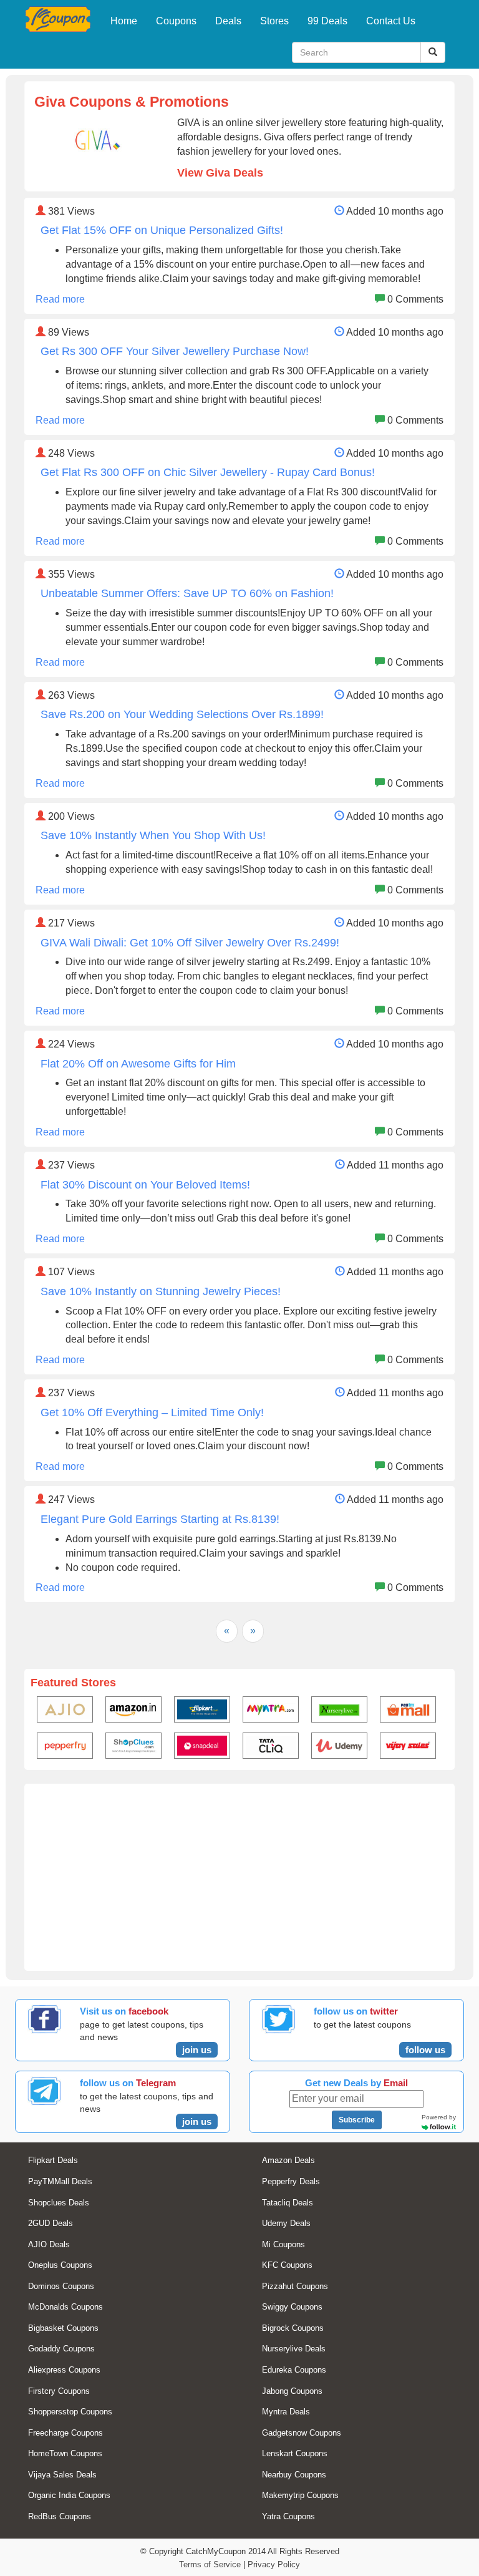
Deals (228, 21)
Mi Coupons (283, 2244)
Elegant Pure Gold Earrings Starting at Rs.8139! (160, 1519)
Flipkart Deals (53, 2160)
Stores (274, 21)
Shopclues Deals (59, 2203)
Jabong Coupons (292, 2391)
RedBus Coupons (60, 2516)
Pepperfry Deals (291, 2181)
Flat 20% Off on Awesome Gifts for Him (138, 1064)
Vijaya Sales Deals (62, 2475)
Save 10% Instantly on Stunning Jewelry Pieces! (161, 1291)
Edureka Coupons (294, 2370)
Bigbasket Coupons (63, 2328)
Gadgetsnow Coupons (302, 2433)
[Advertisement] (239, 1877)
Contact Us (391, 21)
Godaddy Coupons (61, 2349)
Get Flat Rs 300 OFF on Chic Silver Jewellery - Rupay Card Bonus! (208, 472)
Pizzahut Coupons (295, 2286)
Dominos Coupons (61, 2286)
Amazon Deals (288, 2160)
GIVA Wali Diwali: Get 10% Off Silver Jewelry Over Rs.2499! (190, 943)
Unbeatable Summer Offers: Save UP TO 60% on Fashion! (187, 593)
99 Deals (327, 21)
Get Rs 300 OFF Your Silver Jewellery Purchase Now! (175, 351)
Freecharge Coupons (65, 2433)
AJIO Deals (49, 2244)
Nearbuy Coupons (294, 2475)
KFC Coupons (287, 2265)
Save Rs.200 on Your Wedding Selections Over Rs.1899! (182, 714)
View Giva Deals (220, 173)
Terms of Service (210, 2564)
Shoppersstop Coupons (70, 2412)
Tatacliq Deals (288, 2203)
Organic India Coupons (69, 2495)
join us (197, 2050)
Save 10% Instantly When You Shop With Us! (153, 835)
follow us (425, 2050)
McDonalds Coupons (65, 2307)
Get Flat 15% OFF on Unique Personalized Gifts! (162, 230)
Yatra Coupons (288, 2516)
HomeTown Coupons (65, 2453)
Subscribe (357, 2120)
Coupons (176, 21)
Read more (60, 299)
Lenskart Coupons (295, 2453)
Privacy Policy (274, 2564)
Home (124, 21)
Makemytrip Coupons (300, 2495)
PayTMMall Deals (60, 2181)
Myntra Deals (286, 2412)
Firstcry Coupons (59, 2391)
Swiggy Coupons (292, 2307)
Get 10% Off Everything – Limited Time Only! (152, 1412)
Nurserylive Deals (294, 2349)
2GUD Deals (51, 2223)
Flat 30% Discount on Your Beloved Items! (145, 1185)
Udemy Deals (286, 2223)
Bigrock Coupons (293, 2328)
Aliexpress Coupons (64, 2370)
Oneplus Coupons (60, 2265)
